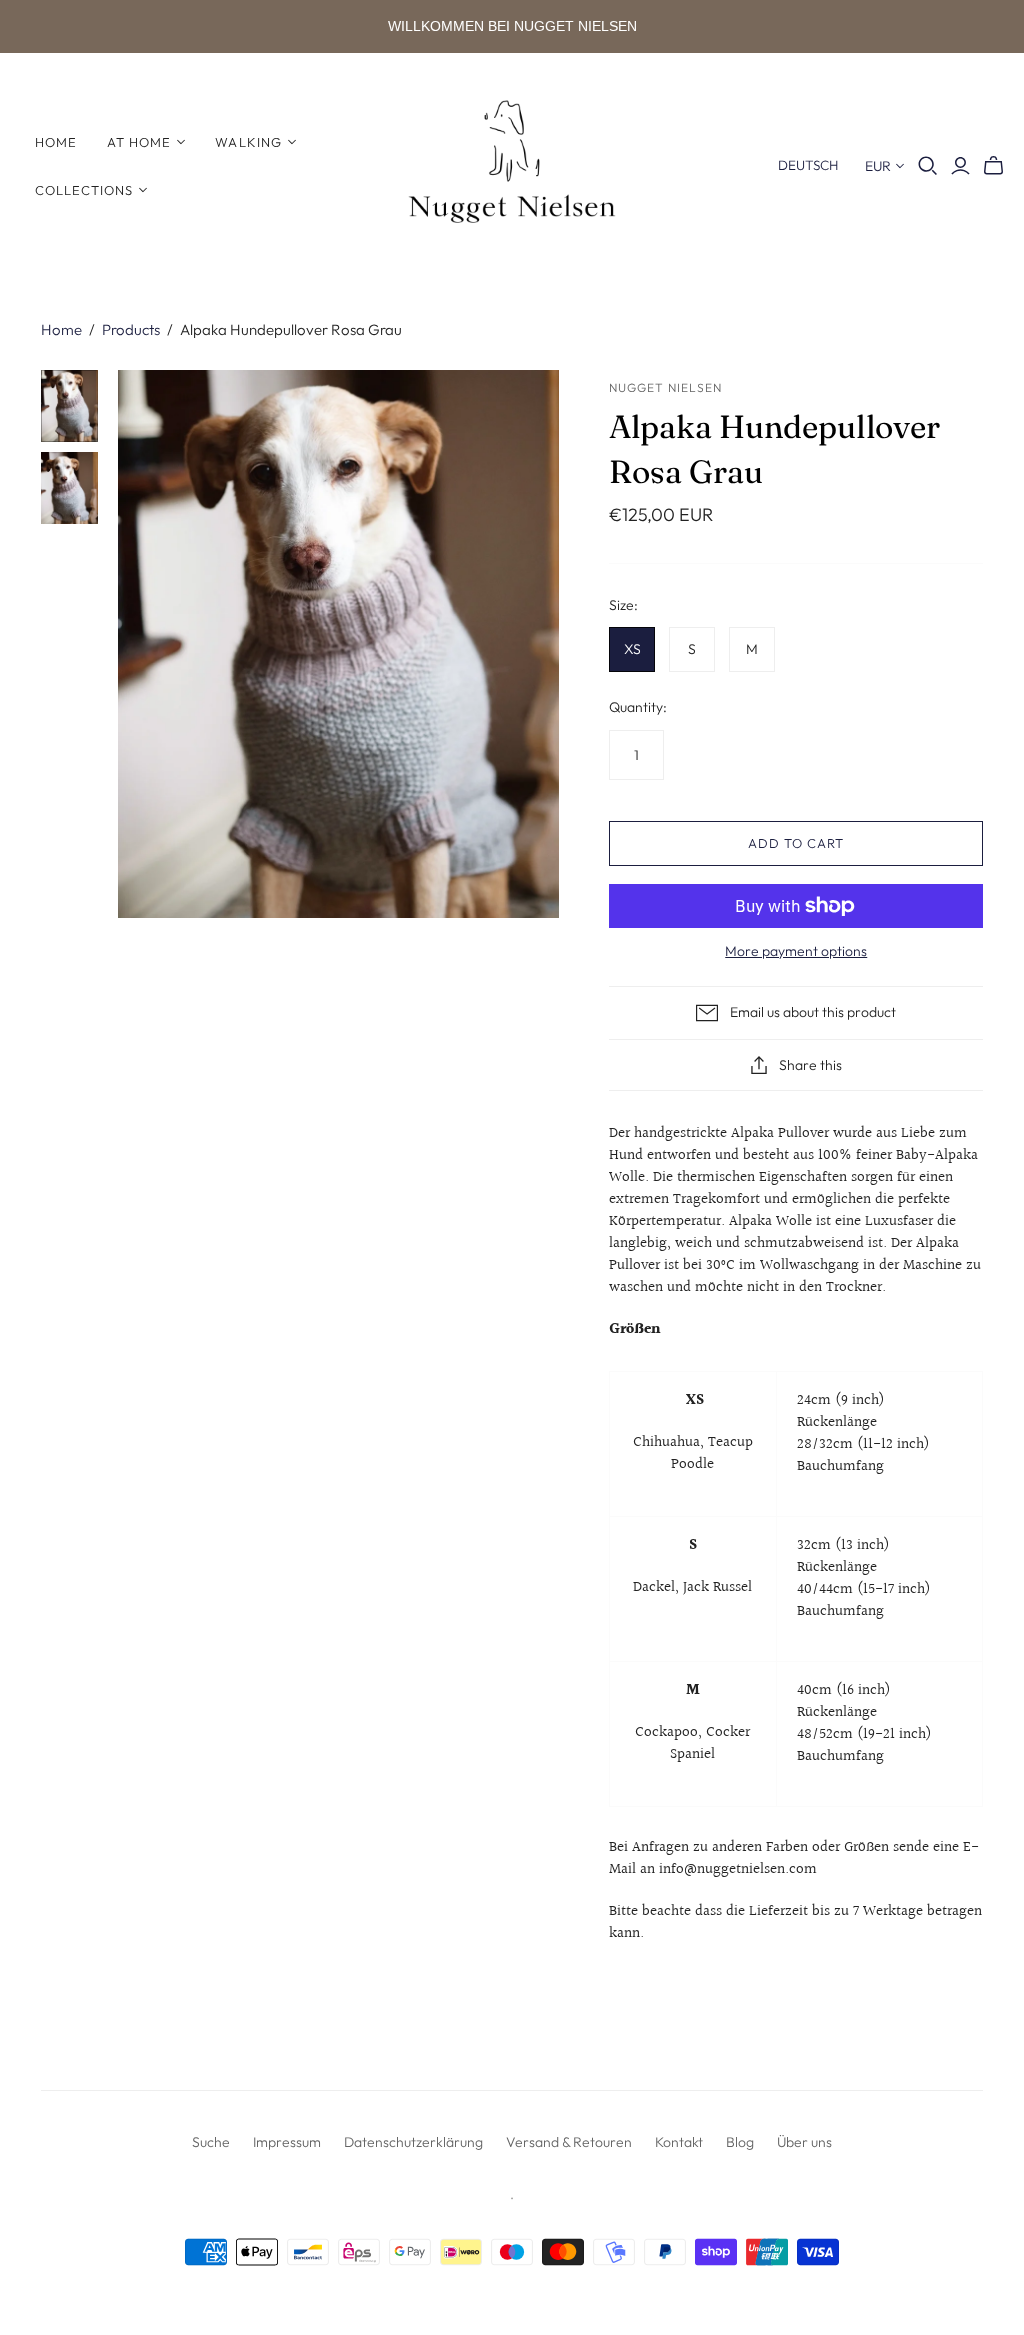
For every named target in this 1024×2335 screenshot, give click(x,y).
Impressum (287, 2142)
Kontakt (679, 2142)
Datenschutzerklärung (413, 2142)
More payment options (796, 951)
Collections (84, 190)
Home (56, 142)
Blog (740, 2142)
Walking (248, 142)
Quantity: (638, 707)
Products (131, 329)
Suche (211, 2142)
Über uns (804, 2142)
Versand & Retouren (569, 2142)
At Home (139, 142)
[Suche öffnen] (928, 166)
